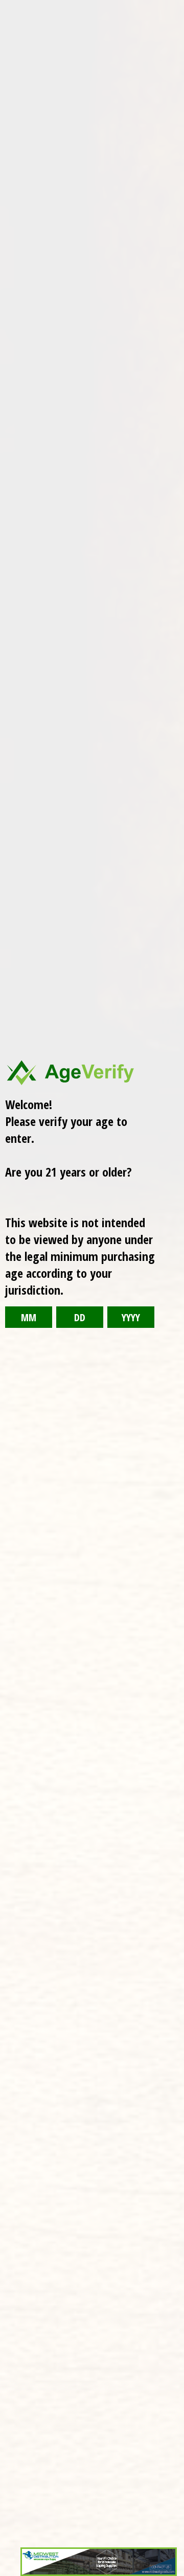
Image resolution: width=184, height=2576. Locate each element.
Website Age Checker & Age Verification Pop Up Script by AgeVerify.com (171, 2573)
